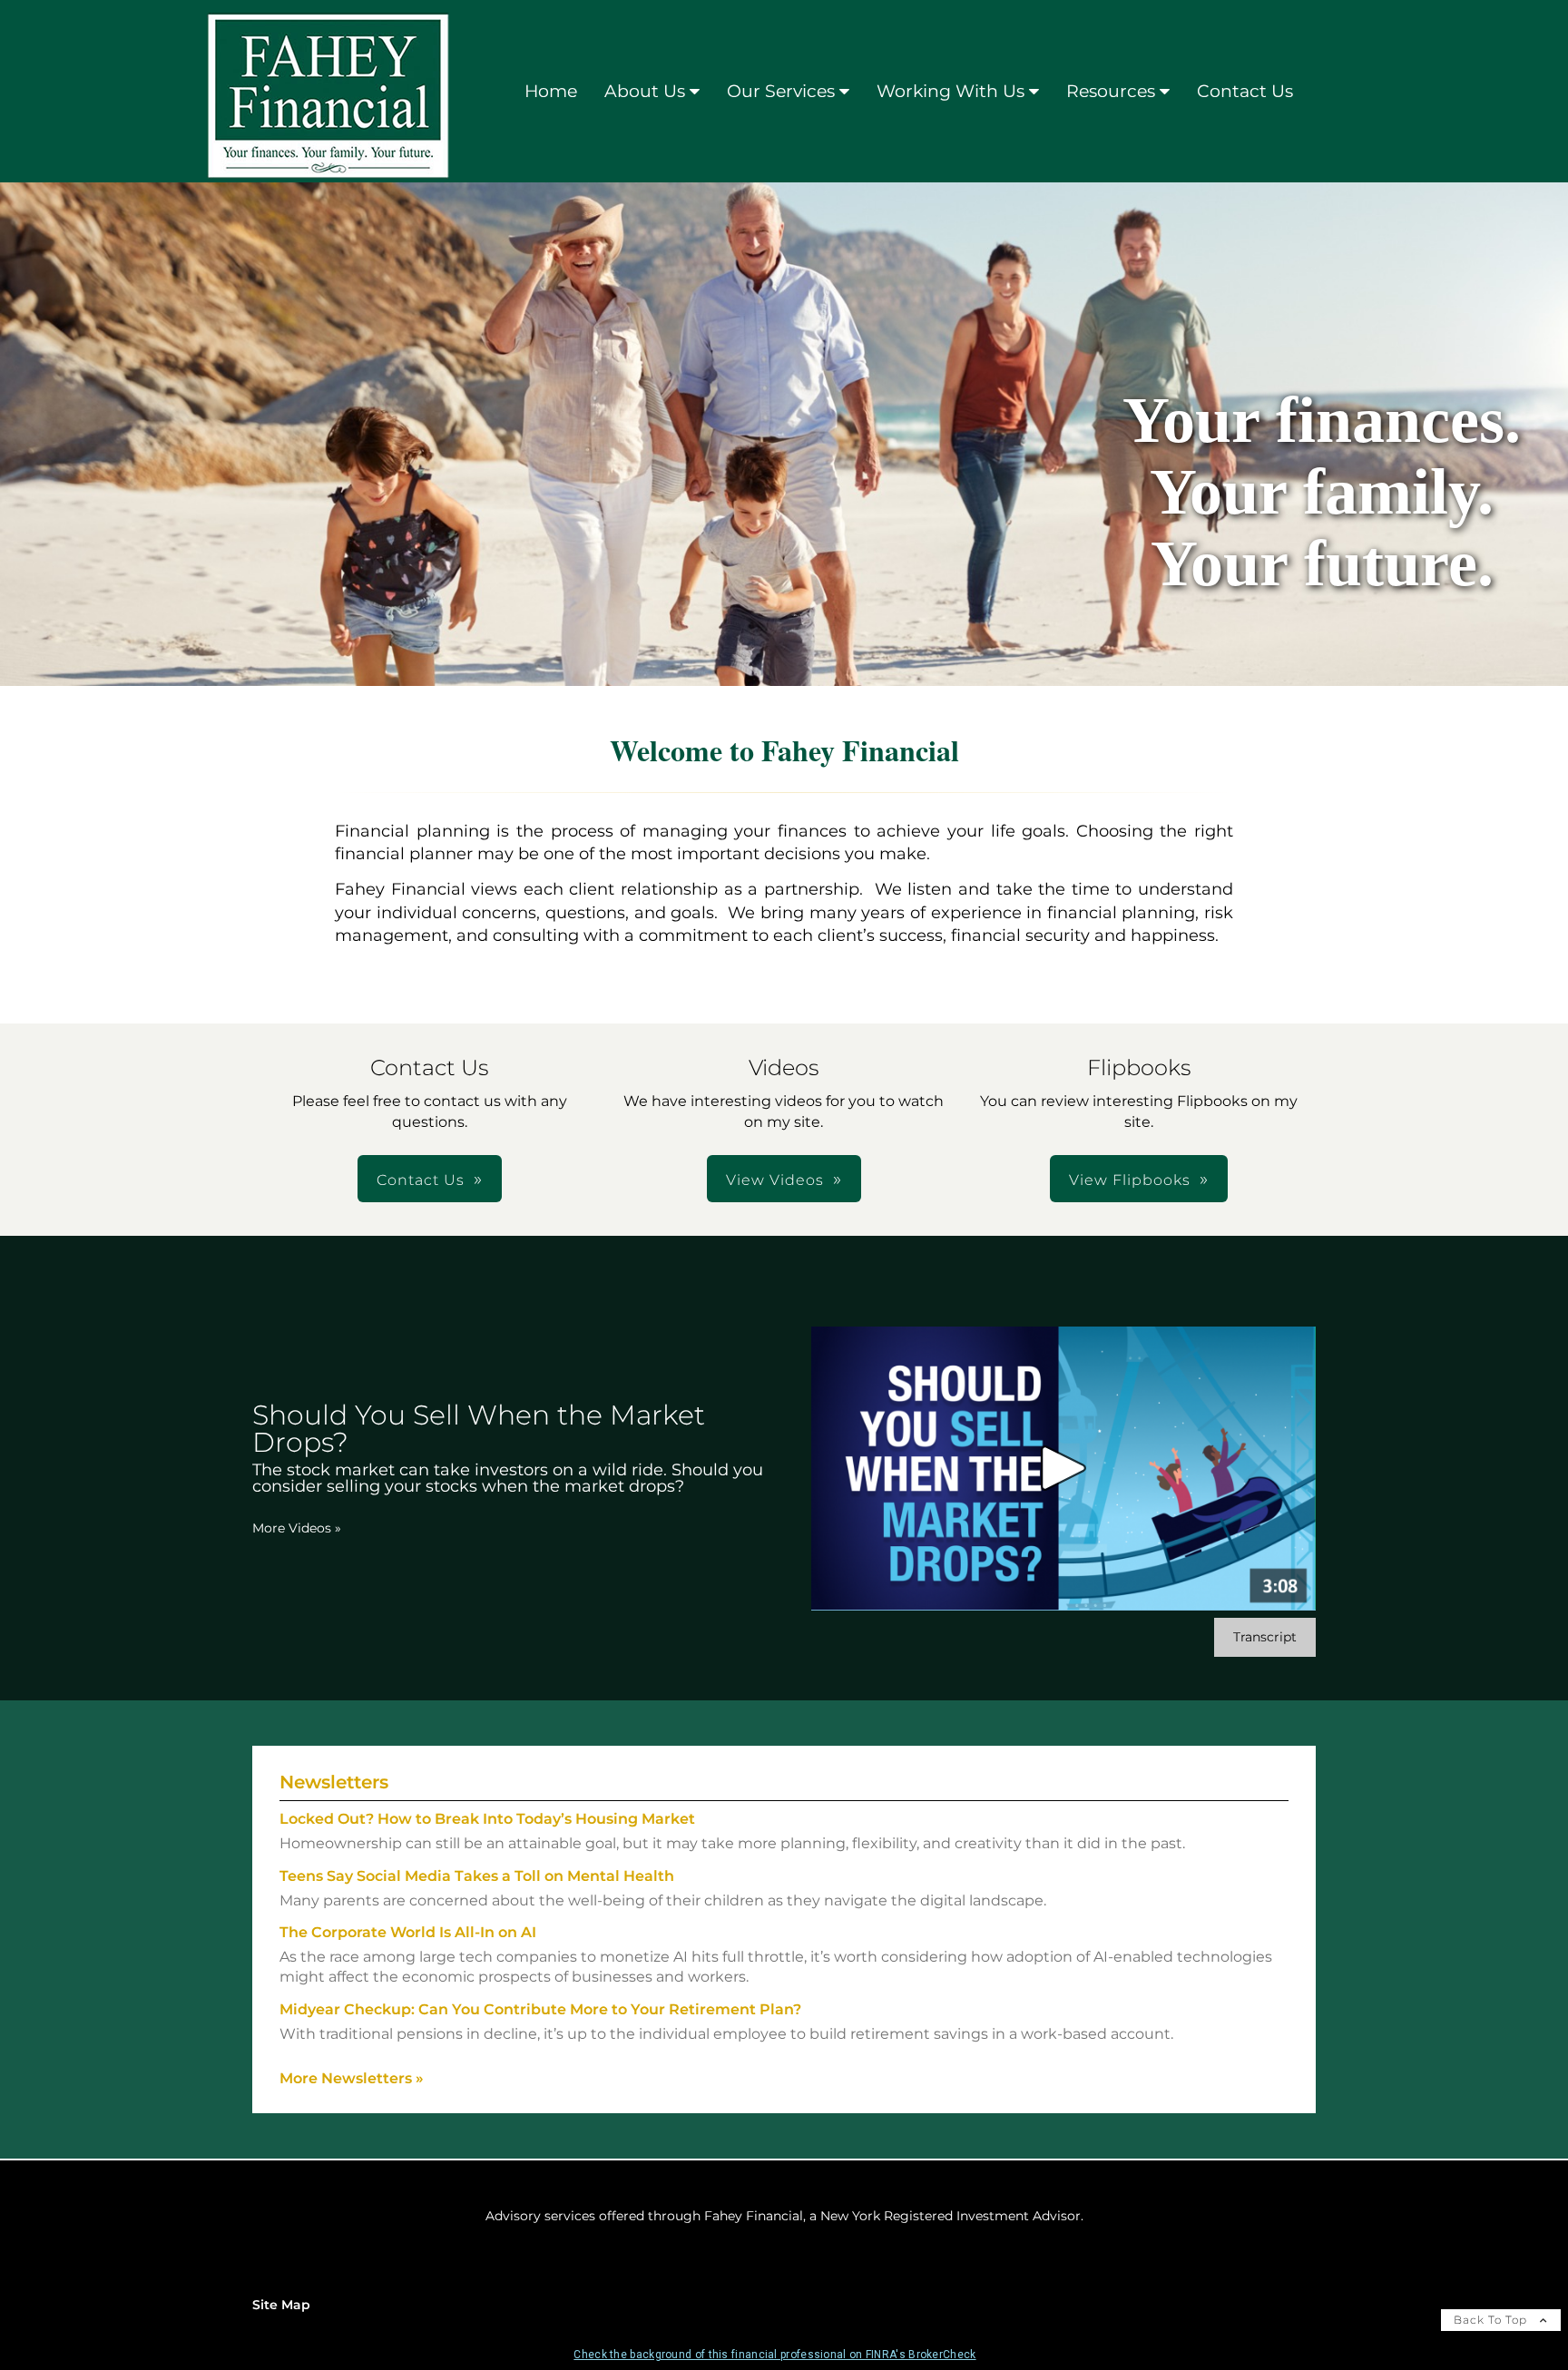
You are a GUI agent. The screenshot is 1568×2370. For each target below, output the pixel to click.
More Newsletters (352, 2078)
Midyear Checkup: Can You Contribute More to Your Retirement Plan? (540, 2009)
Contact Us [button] (421, 1180)
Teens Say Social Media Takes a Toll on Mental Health (477, 1876)
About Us (645, 91)
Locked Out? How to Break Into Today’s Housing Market (487, 1819)
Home (551, 91)
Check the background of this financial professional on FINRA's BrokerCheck (774, 2355)
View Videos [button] (775, 1180)
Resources (1111, 91)
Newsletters (334, 1782)
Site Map (281, 2305)
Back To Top (1492, 2320)
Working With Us (951, 91)
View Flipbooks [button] (1130, 1180)
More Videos (297, 1528)
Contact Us (1245, 91)
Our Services (781, 91)
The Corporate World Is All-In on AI (408, 1932)
